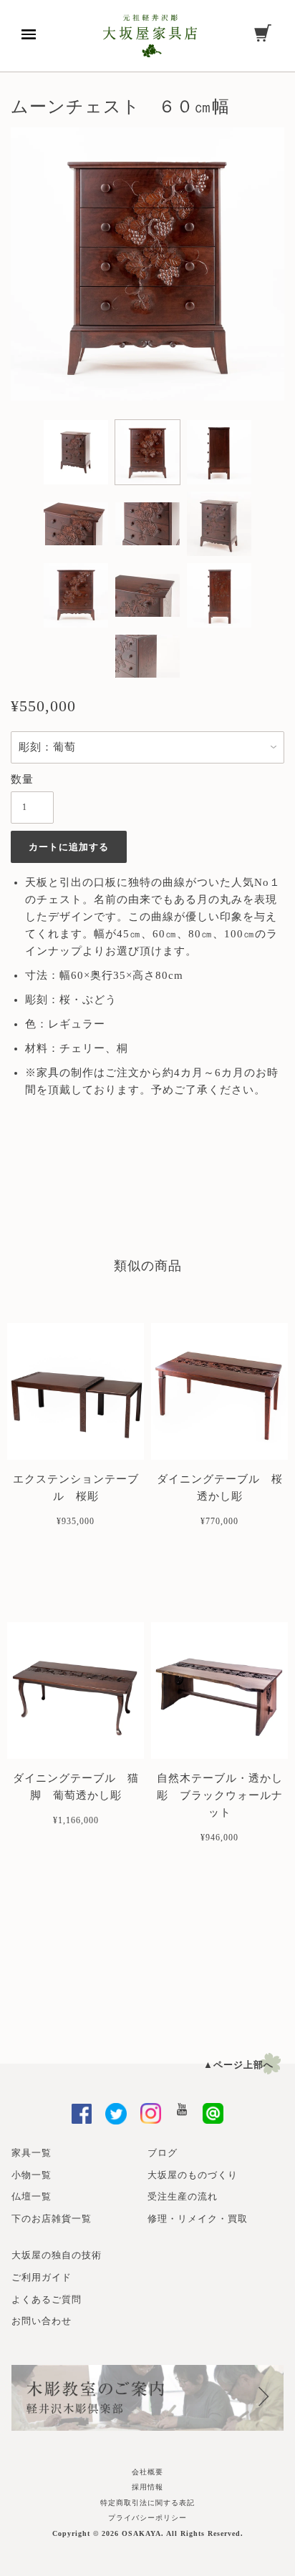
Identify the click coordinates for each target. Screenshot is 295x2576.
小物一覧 (32, 2175)
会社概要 (147, 2472)
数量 (22, 779)
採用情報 (147, 2487)
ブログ (163, 2153)
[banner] (150, 36)
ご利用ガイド (42, 2277)
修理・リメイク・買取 (198, 2219)
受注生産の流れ (183, 2196)
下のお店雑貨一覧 (52, 2219)
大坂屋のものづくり (193, 2175)
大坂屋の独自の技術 (57, 2255)
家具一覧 (32, 2153)
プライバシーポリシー (147, 2518)
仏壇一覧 (32, 2196)
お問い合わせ (42, 2321)
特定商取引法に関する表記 (147, 2503)
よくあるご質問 (47, 2299)
